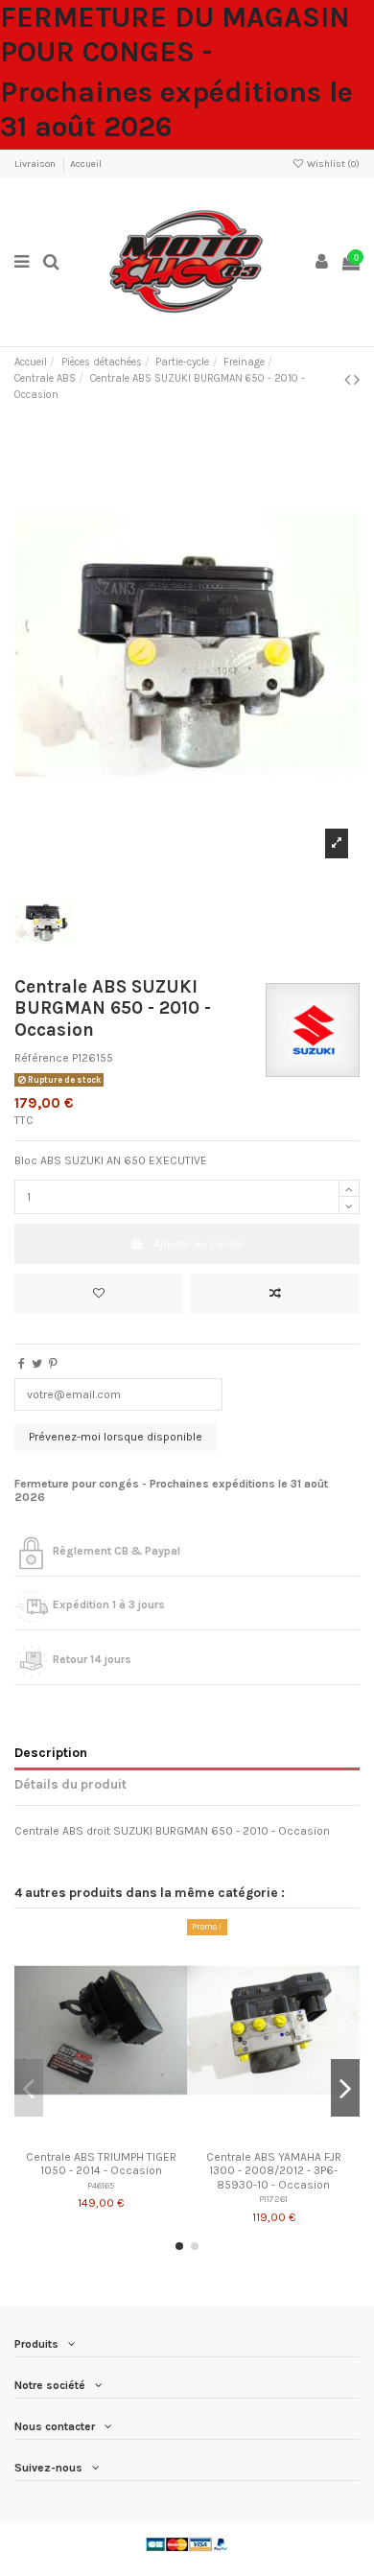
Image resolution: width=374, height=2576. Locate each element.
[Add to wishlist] (99, 1294)
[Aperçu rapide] (124, 2136)
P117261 (273, 2199)
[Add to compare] (275, 1294)
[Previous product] (349, 380)
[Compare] (101, 2136)
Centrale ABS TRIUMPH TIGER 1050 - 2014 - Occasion (101, 2164)
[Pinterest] (53, 1364)
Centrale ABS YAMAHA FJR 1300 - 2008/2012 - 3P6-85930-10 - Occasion (274, 2171)
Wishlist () (332, 164)
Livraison (36, 164)
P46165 (101, 2185)
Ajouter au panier (199, 1244)
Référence (42, 1058)
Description (51, 1752)
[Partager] (22, 1364)
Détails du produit (70, 1784)
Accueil (86, 164)
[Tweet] (37, 1364)
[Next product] (357, 380)
